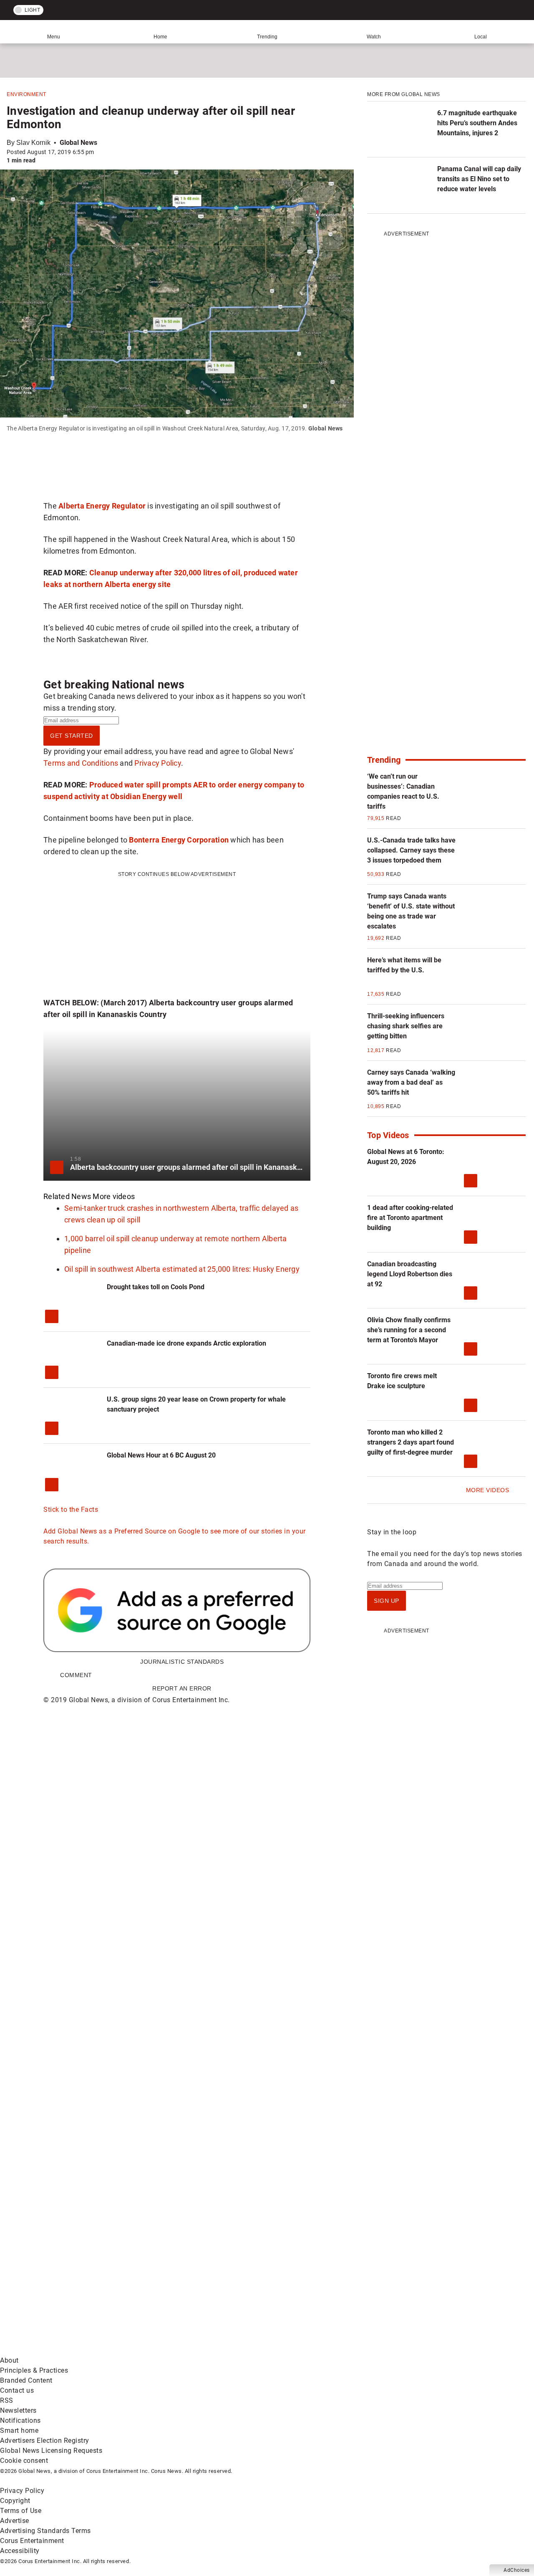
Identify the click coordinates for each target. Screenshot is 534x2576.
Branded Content (26, 2380)
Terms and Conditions (81, 763)
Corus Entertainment (32, 2541)
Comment (76, 1675)
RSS (7, 2400)
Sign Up (387, 1601)
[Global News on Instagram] (444, 2285)
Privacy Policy (158, 763)
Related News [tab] (67, 1196)
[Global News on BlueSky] (444, 2350)
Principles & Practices (34, 2370)
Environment (26, 94)
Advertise (15, 2521)
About (9, 2360)
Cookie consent (24, 2461)
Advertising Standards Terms (45, 2531)
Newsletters (18, 2410)
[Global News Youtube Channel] (318, 2285)
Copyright (15, 2501)
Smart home (19, 2430)
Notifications (20, 2420)
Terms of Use (21, 2511)
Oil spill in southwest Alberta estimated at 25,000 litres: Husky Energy (182, 1269)
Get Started (72, 736)
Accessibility (20, 2551)
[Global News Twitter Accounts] (191, 2285)
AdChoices (517, 2570)
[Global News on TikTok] (191, 2350)
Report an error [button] (182, 1688)
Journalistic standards (182, 1662)
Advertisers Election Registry (45, 2441)
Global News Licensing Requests (51, 2451)
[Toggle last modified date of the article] (100, 152)
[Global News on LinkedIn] (64, 2350)
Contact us (17, 2390)
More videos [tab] (114, 1196)
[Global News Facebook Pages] (64, 2285)
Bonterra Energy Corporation (179, 840)
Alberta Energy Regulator (102, 506)
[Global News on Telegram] (318, 2350)
